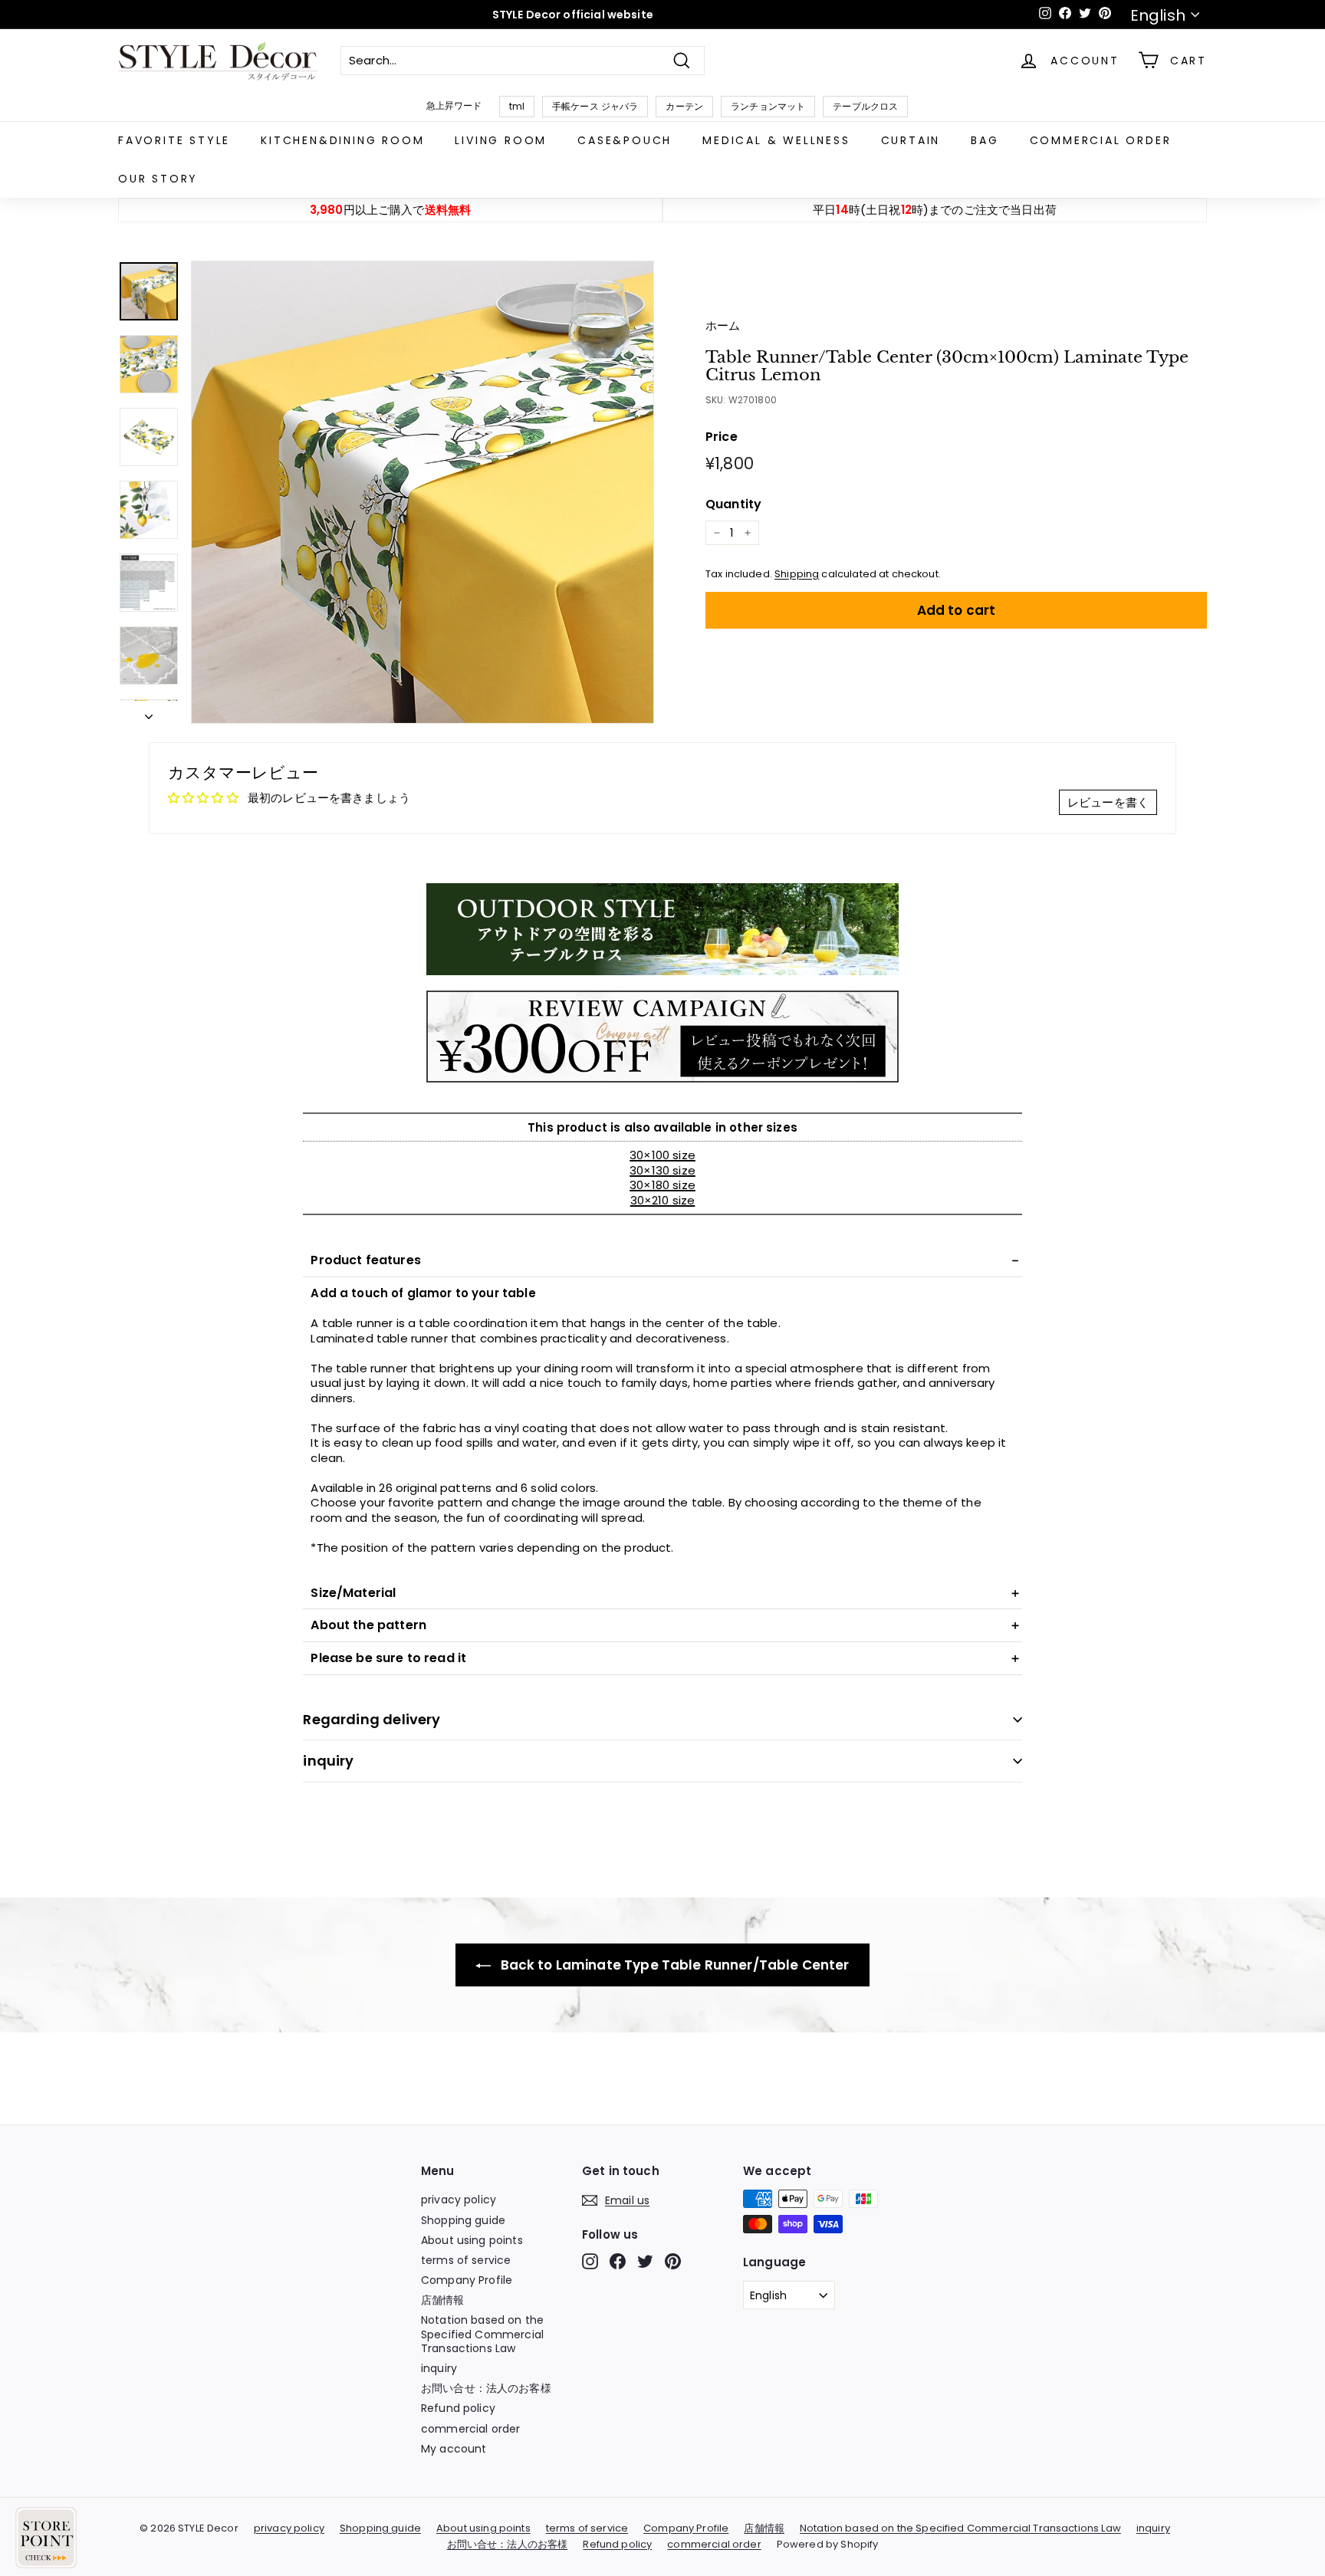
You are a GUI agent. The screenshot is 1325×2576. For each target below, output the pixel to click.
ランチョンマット (768, 106)
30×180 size (662, 1185)
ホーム (723, 325)
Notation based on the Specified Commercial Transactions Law (482, 2334)
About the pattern (368, 1625)
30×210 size (663, 1200)
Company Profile (467, 2280)
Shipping (797, 574)
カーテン (684, 106)
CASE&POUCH (625, 140)
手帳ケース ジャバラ (595, 106)
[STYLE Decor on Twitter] (645, 2261)
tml (517, 106)
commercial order (1101, 140)
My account (454, 2449)
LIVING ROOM (501, 140)
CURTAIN (911, 140)
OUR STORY (158, 179)
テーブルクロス (865, 106)
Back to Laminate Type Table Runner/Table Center (673, 1965)
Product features (365, 1260)
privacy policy (459, 2200)
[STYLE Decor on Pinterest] (673, 2261)
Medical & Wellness (776, 140)
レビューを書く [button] (1108, 802)
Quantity (733, 505)
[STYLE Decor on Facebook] (618, 2261)
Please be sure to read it (388, 1658)
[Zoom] (422, 492)
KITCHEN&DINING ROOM (342, 140)
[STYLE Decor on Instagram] (590, 2261)
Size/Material (353, 1593)
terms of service (466, 2260)
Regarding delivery (372, 1719)
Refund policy (458, 2408)
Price (722, 437)
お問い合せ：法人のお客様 (486, 2388)
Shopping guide (463, 2220)
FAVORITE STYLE (174, 140)
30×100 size (662, 1155)
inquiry (328, 1761)
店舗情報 (443, 2300)
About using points (472, 2240)
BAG (985, 140)
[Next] (149, 712)
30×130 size (662, 1170)
